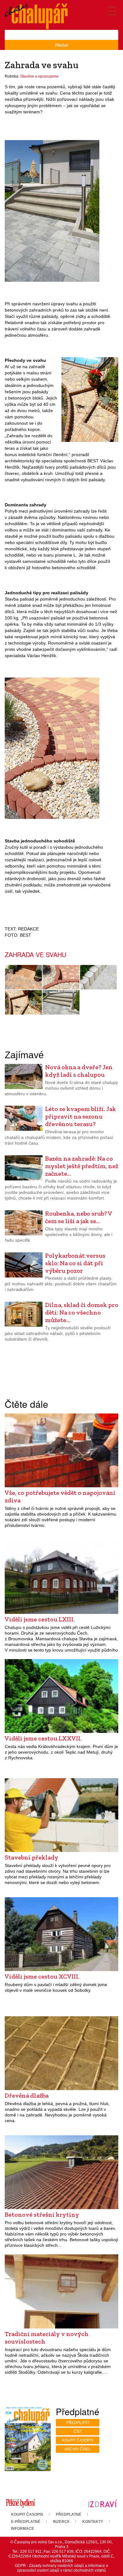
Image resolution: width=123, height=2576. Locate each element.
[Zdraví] (102, 2503)
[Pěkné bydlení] (20, 2503)
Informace (23, 2529)
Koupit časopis (78, 2440)
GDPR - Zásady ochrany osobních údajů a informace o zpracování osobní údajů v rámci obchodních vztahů (61, 2568)
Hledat (62, 45)
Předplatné (69, 2514)
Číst (78, 2432)
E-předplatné (26, 2522)
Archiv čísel (78, 2449)
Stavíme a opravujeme (39, 76)
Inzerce (61, 2522)
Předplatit (78, 2423)
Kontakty (93, 2522)
